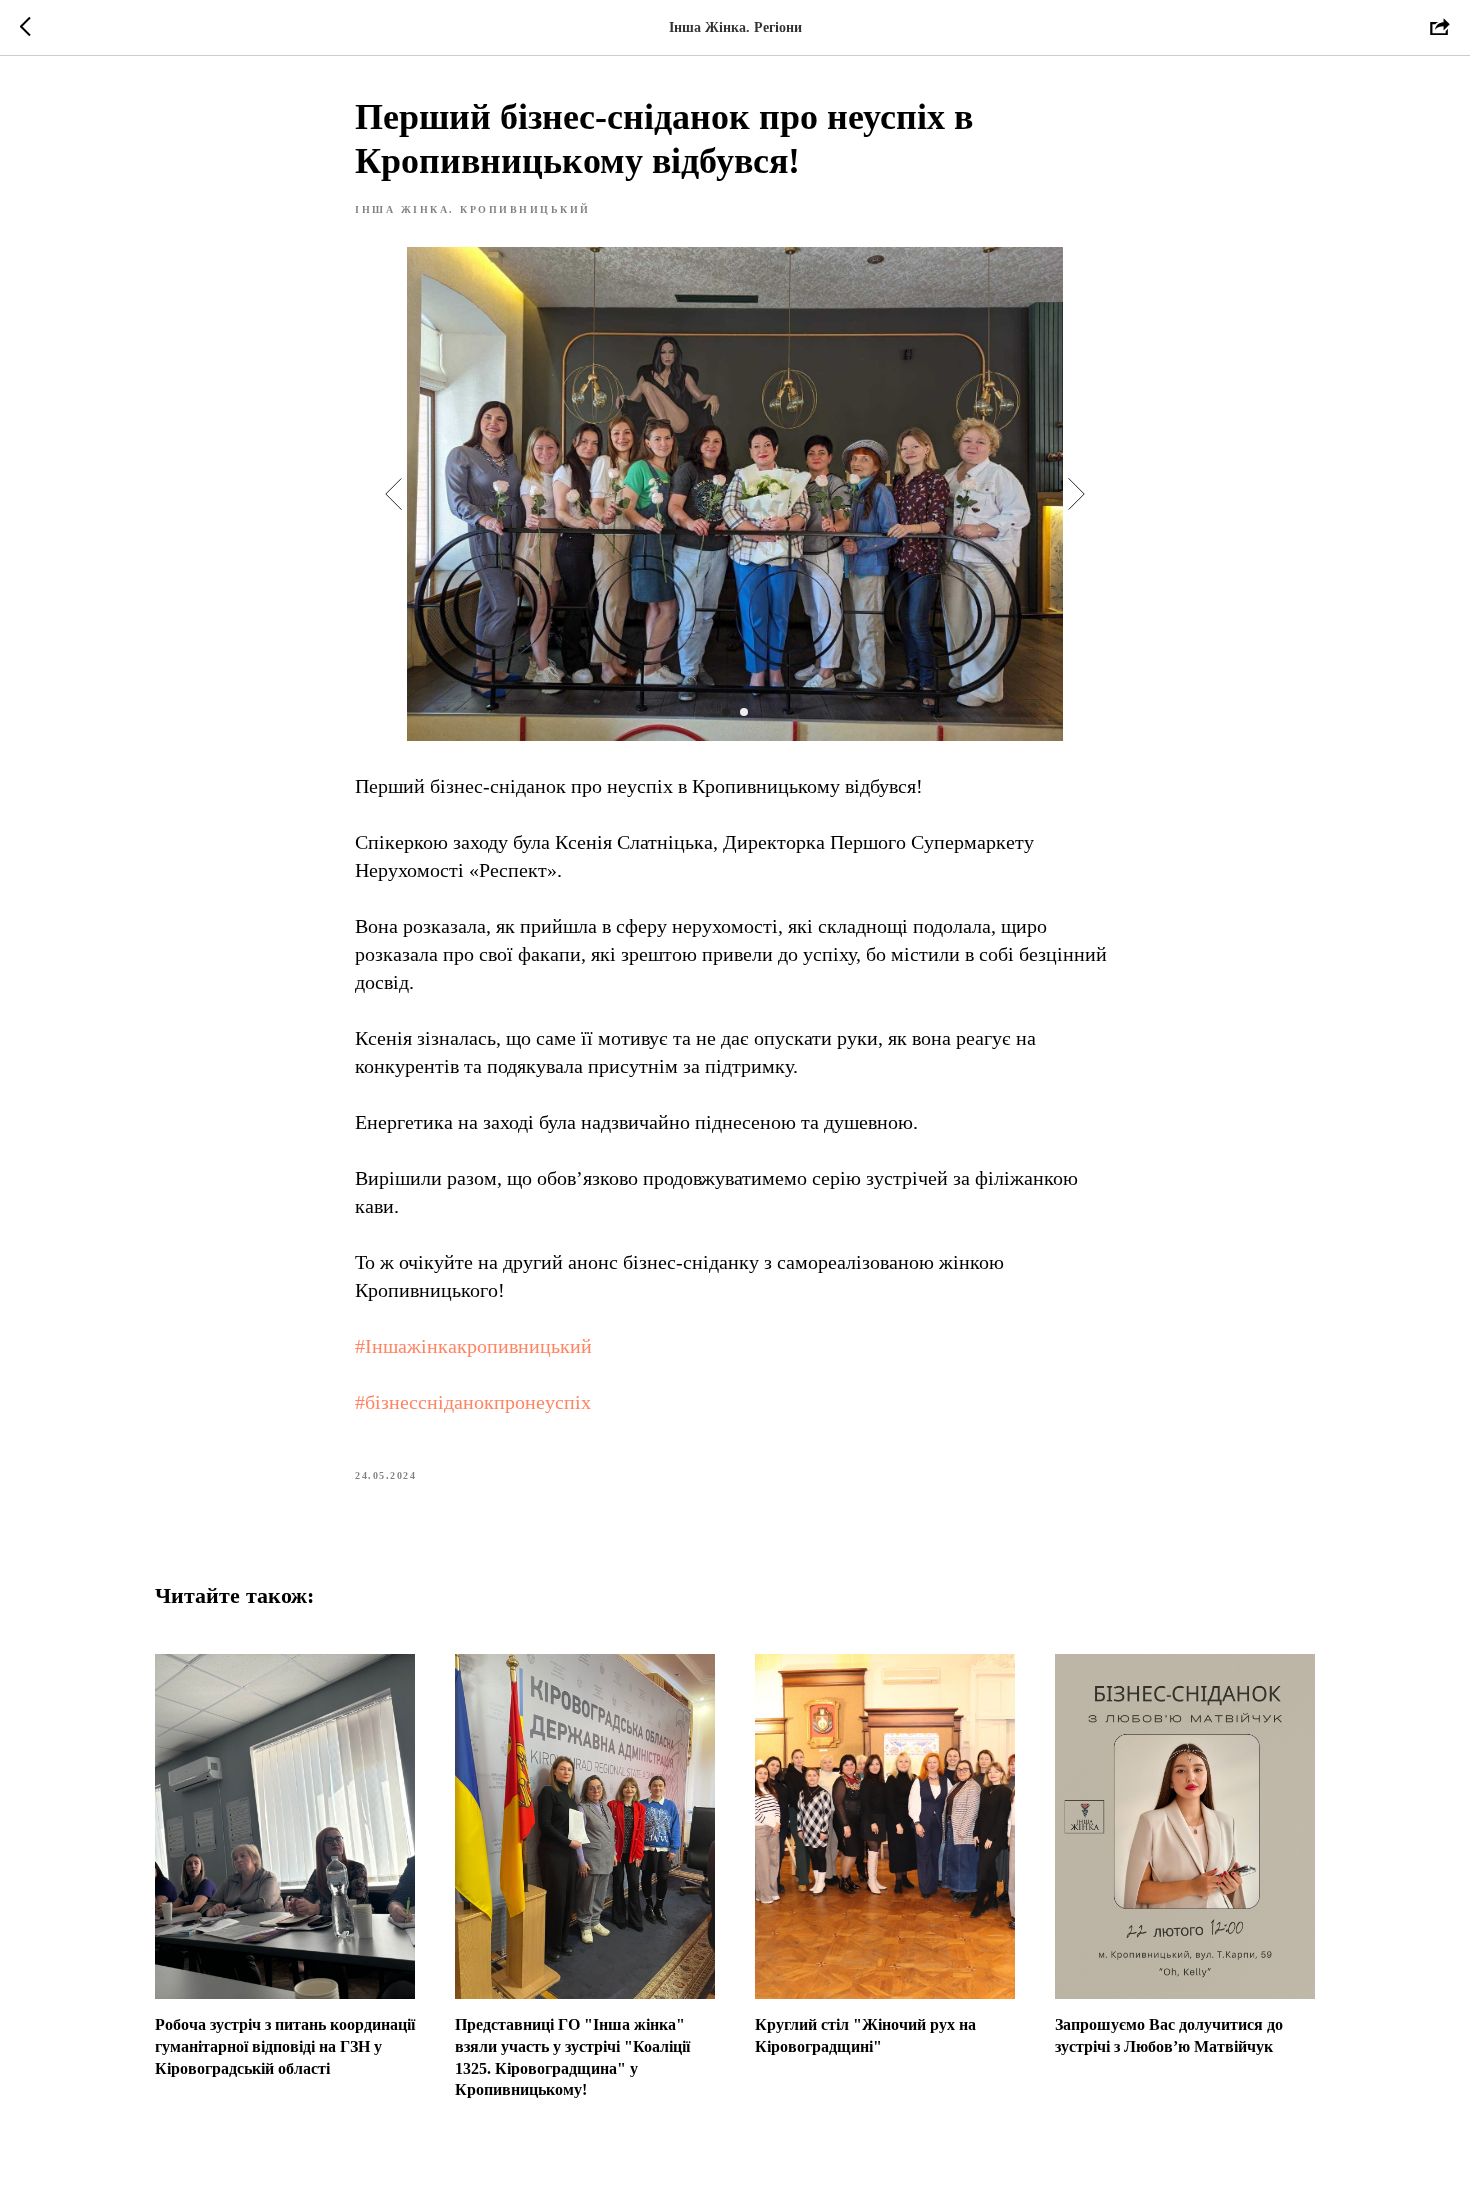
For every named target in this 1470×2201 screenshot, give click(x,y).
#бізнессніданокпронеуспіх (473, 1402)
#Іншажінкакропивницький (473, 1346)
